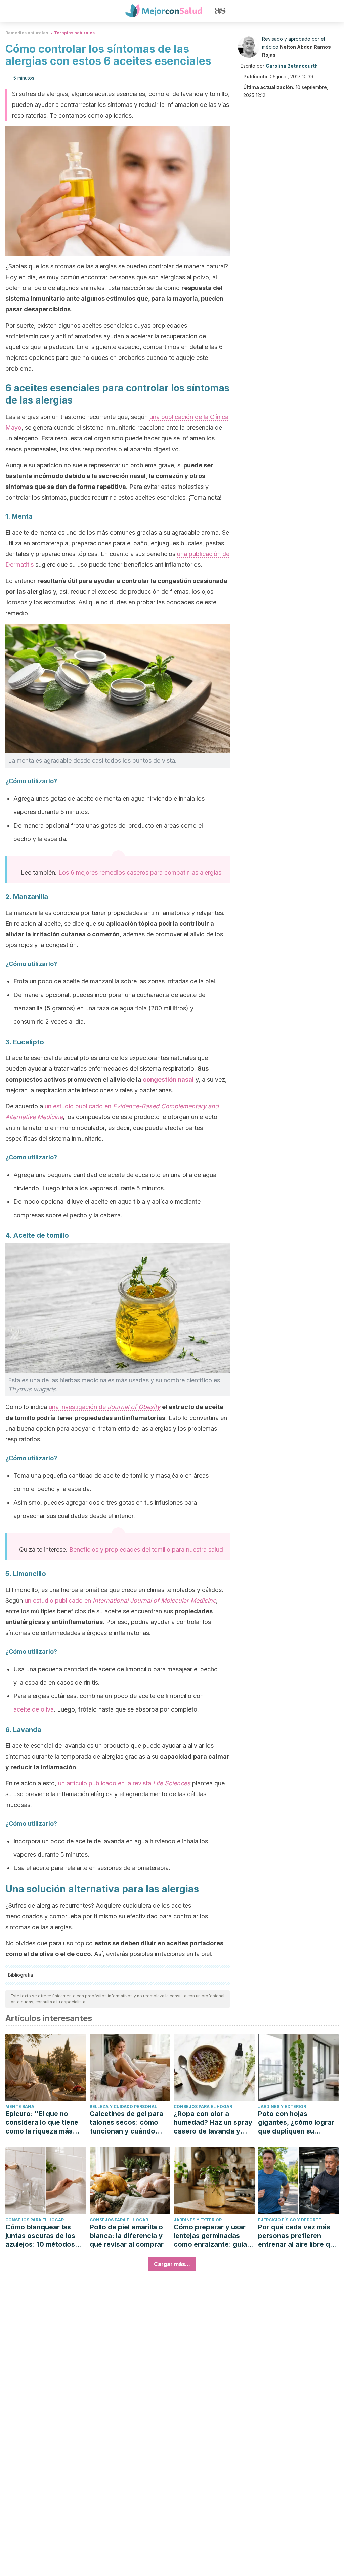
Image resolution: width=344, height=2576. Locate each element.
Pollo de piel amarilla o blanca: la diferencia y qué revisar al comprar (127, 2236)
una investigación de (104, 1407)
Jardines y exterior (282, 2106)
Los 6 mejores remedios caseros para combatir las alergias (140, 872)
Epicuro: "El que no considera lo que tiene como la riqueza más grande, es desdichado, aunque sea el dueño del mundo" (45, 2123)
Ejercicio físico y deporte (290, 2220)
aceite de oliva (34, 1709)
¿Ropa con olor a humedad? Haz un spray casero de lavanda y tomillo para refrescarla (213, 2123)
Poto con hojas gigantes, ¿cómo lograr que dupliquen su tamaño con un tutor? (296, 2123)
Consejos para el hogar (203, 2106)
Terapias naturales (74, 33)
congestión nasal (168, 1079)
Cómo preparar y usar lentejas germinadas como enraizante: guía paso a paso (210, 2236)
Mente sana (20, 2106)
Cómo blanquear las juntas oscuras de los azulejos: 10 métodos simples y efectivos (40, 2236)
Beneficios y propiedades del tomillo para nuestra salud (146, 1549)
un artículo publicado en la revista (124, 1783)
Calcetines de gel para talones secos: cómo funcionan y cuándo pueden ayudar (126, 2123)
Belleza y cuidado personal (123, 2106)
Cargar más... (172, 2264)
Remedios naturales (27, 33)
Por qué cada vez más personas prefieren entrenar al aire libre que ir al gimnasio (298, 2236)
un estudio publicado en (120, 1600)
